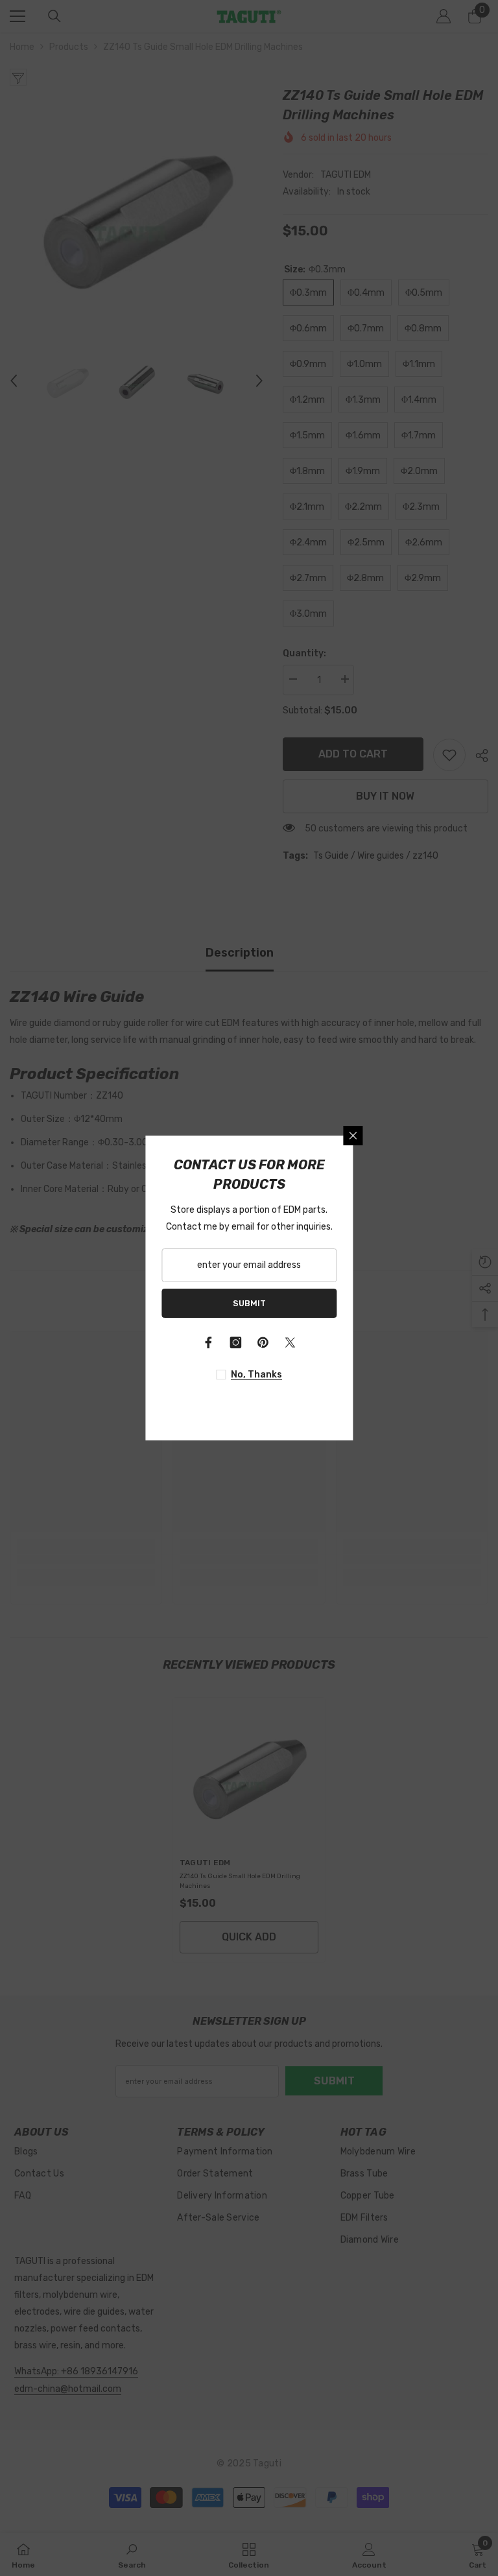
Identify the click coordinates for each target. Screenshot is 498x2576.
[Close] (353, 1136)
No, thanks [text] (256, 1375)
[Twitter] (290, 1342)
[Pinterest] (263, 1342)
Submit (249, 1303)
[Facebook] (208, 1342)
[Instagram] (235, 1342)
